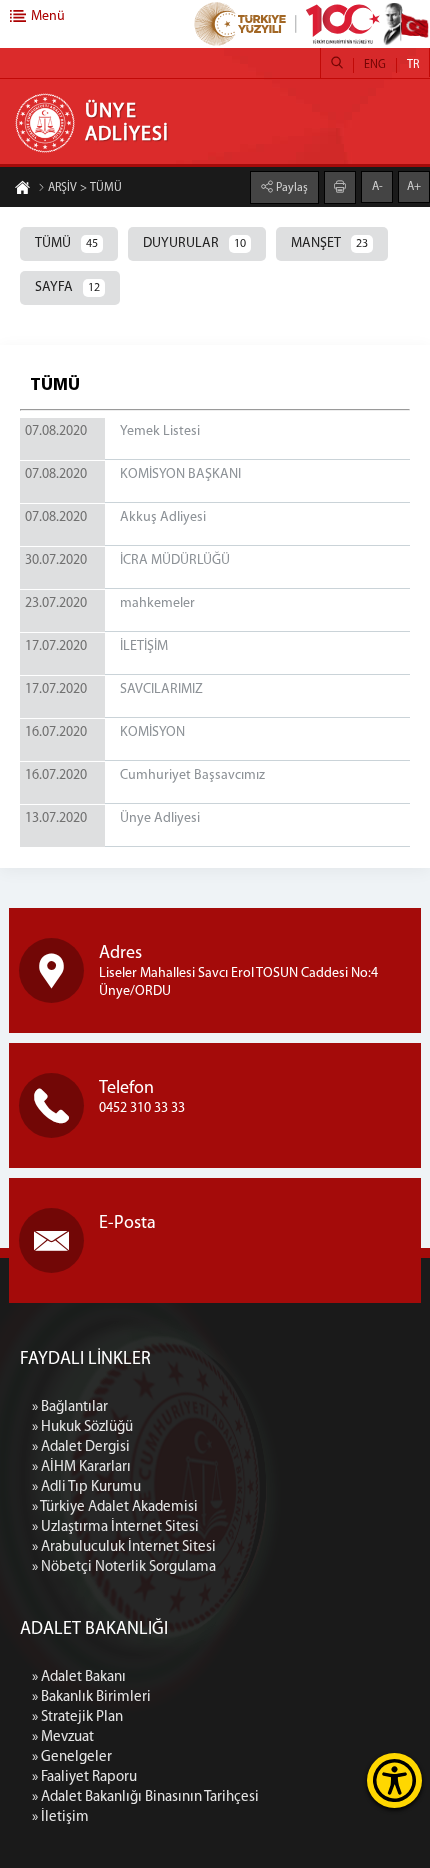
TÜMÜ (66, 243)
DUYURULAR (194, 243)
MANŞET (329, 243)
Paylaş (290, 188)
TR (413, 65)
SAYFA (67, 287)
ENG (375, 65)
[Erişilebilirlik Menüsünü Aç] (394, 1780)
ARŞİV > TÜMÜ (85, 188)
